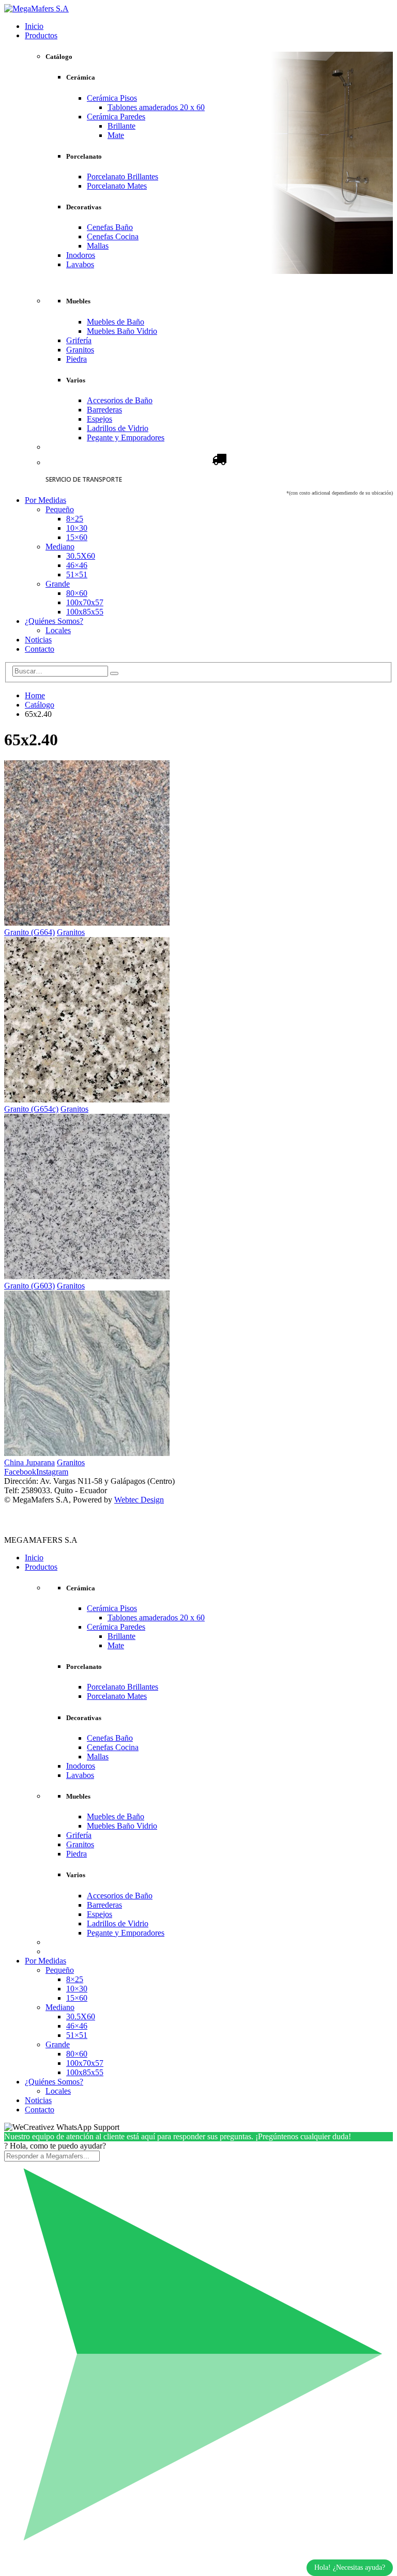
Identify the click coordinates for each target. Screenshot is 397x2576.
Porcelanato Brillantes (123, 177)
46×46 (77, 565)
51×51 (77, 574)
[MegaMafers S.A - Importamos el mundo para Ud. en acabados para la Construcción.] (36, 9)
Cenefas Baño (110, 227)
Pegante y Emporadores (126, 438)
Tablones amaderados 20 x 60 (156, 107)
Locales (58, 630)
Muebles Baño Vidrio (122, 331)
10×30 (77, 528)
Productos (41, 35)
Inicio (34, 26)
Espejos (100, 419)
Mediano (60, 547)
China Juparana (29, 1462)
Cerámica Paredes (116, 117)
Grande (58, 584)
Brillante (121, 126)
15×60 (77, 537)
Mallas (98, 246)
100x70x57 (85, 602)
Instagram (52, 1472)
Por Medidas (45, 500)
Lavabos (80, 264)
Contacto (40, 649)
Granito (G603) (29, 1286)
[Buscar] (114, 673)
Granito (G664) (29, 932)
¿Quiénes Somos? (54, 621)
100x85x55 (85, 612)
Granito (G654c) (31, 1109)
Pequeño (60, 509)
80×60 (77, 593)
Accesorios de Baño (120, 400)
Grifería (79, 340)
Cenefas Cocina (113, 236)
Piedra (77, 359)
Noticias (38, 640)
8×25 (75, 519)
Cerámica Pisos (112, 98)
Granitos (80, 350)
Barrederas (104, 410)
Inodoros (81, 255)
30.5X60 (81, 556)
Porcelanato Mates (117, 186)
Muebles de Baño (116, 322)
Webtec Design (139, 1500)
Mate (116, 135)
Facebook (20, 1472)
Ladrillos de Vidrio (118, 428)
